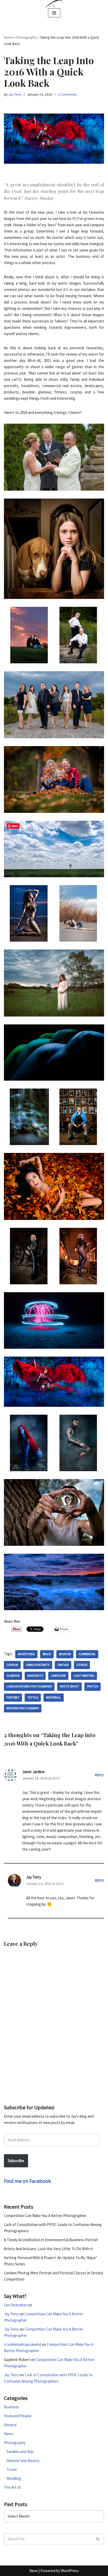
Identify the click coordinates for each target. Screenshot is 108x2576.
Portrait (13, 1697)
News (9, 2434)
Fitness (82, 1665)
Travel (12, 2469)
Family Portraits (38, 1665)
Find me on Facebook (27, 2181)
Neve (33, 2571)
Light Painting (84, 1676)
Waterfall (54, 1697)
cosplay (12, 1665)
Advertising (26, 1654)
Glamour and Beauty (23, 2460)
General (10, 2425)
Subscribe (16, 2161)
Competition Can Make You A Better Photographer (45, 2216)
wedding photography (23, 1708)
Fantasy (63, 1665)
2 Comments (67, 94)
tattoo (33, 1697)
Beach (47, 1654)
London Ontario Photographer (29, 1686)
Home (9, 37)
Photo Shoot (69, 1686)
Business (12, 2407)
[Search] (98, 2539)
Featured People (18, 2416)
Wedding (14, 2478)
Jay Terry (15, 94)
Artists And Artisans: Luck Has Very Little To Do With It (48, 2249)
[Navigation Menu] (54, 13)
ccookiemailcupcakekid (23, 2344)
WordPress (70, 2571)
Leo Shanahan (15, 2305)
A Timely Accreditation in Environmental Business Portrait (51, 2240)
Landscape (58, 1676)
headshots (35, 1676)
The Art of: (13, 2487)
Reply (99, 1775)
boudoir (65, 1654)
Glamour (13, 1676)
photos (93, 1686)
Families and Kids (20, 2452)
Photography (26, 37)
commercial (87, 1654)
